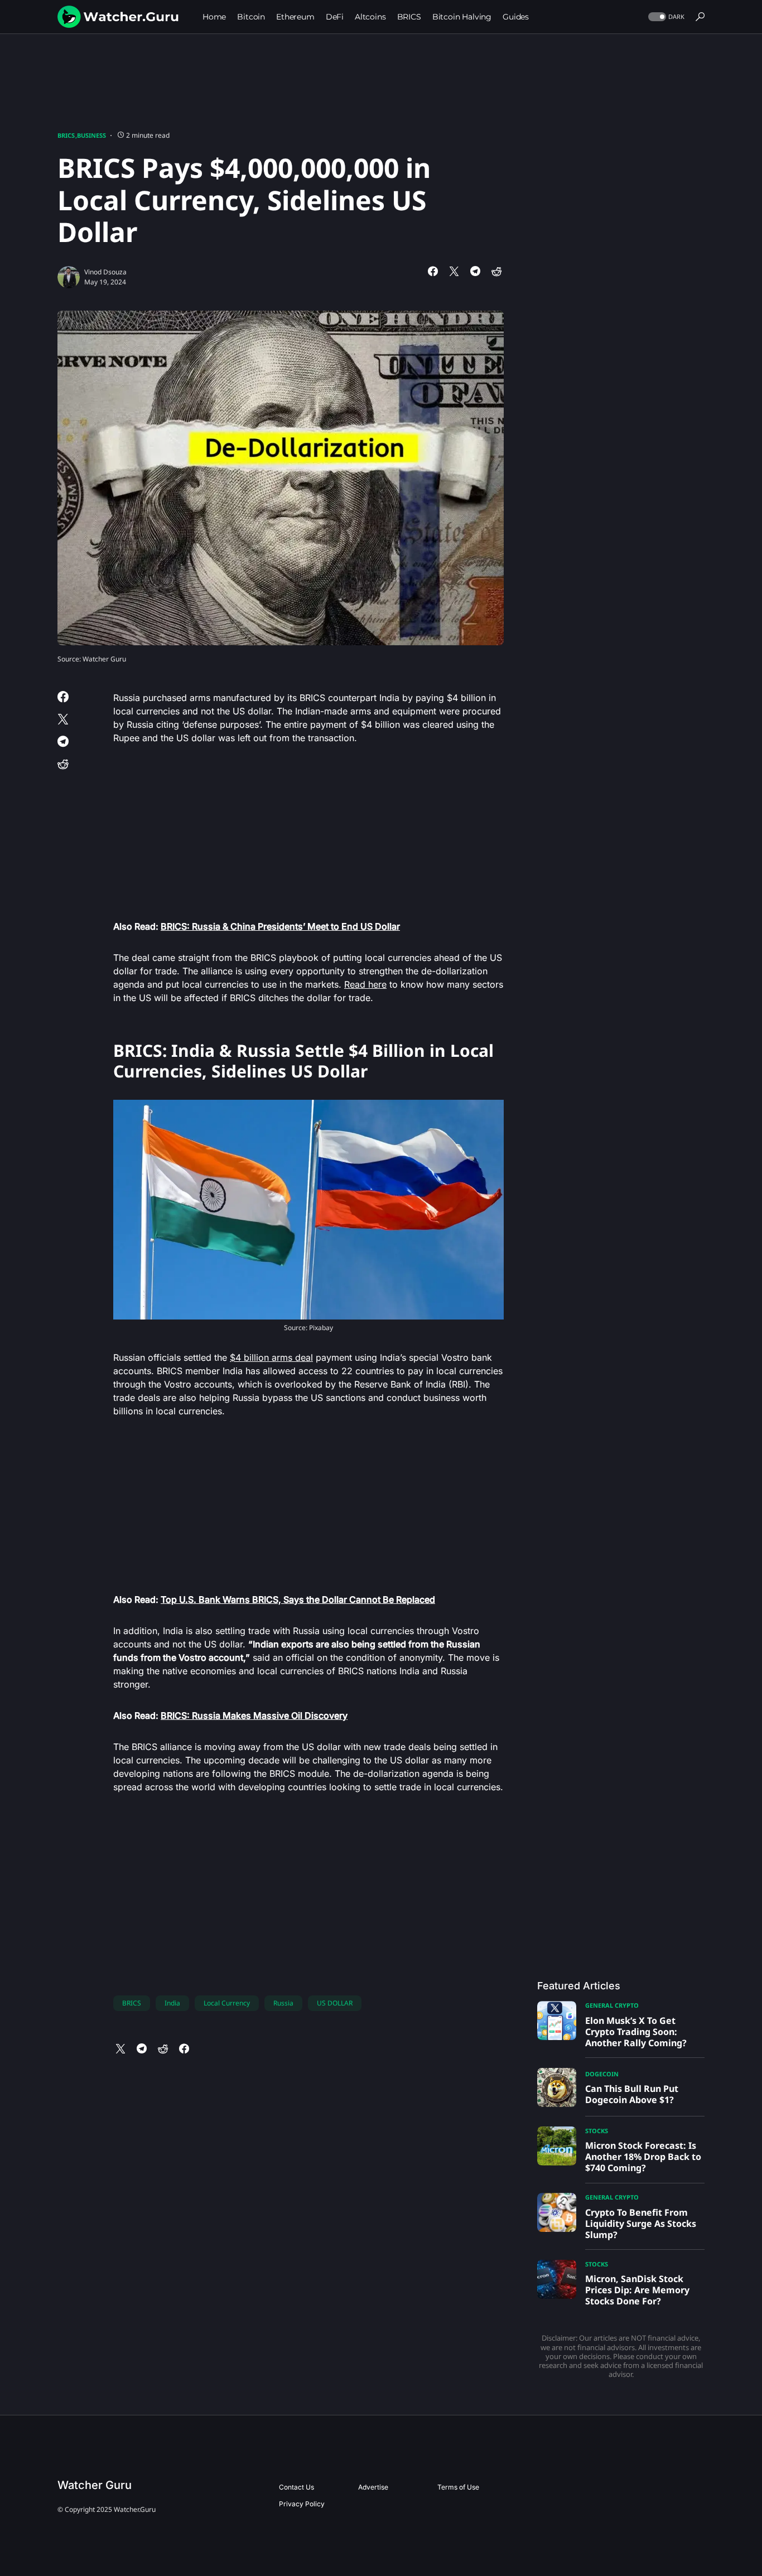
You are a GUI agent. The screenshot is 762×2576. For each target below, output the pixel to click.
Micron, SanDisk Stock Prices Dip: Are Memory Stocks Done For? (637, 2290)
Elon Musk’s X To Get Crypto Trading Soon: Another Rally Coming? (636, 2032)
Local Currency (227, 2003)
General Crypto (612, 2005)
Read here (365, 984)
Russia (283, 2003)
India (172, 2003)
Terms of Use (458, 2487)
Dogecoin (602, 2074)
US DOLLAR (335, 2003)
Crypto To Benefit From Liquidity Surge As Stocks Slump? (641, 2224)
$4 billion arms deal (271, 1357)
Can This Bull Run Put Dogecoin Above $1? (632, 2094)
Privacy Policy (302, 2504)
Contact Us (296, 2487)
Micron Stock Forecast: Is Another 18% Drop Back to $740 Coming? (643, 2157)
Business (91, 135)
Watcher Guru (95, 2485)
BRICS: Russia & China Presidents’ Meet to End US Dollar (280, 926)
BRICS (66, 135)
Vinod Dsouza (105, 272)
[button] (665, 17)
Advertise (373, 2487)
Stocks (597, 2131)
